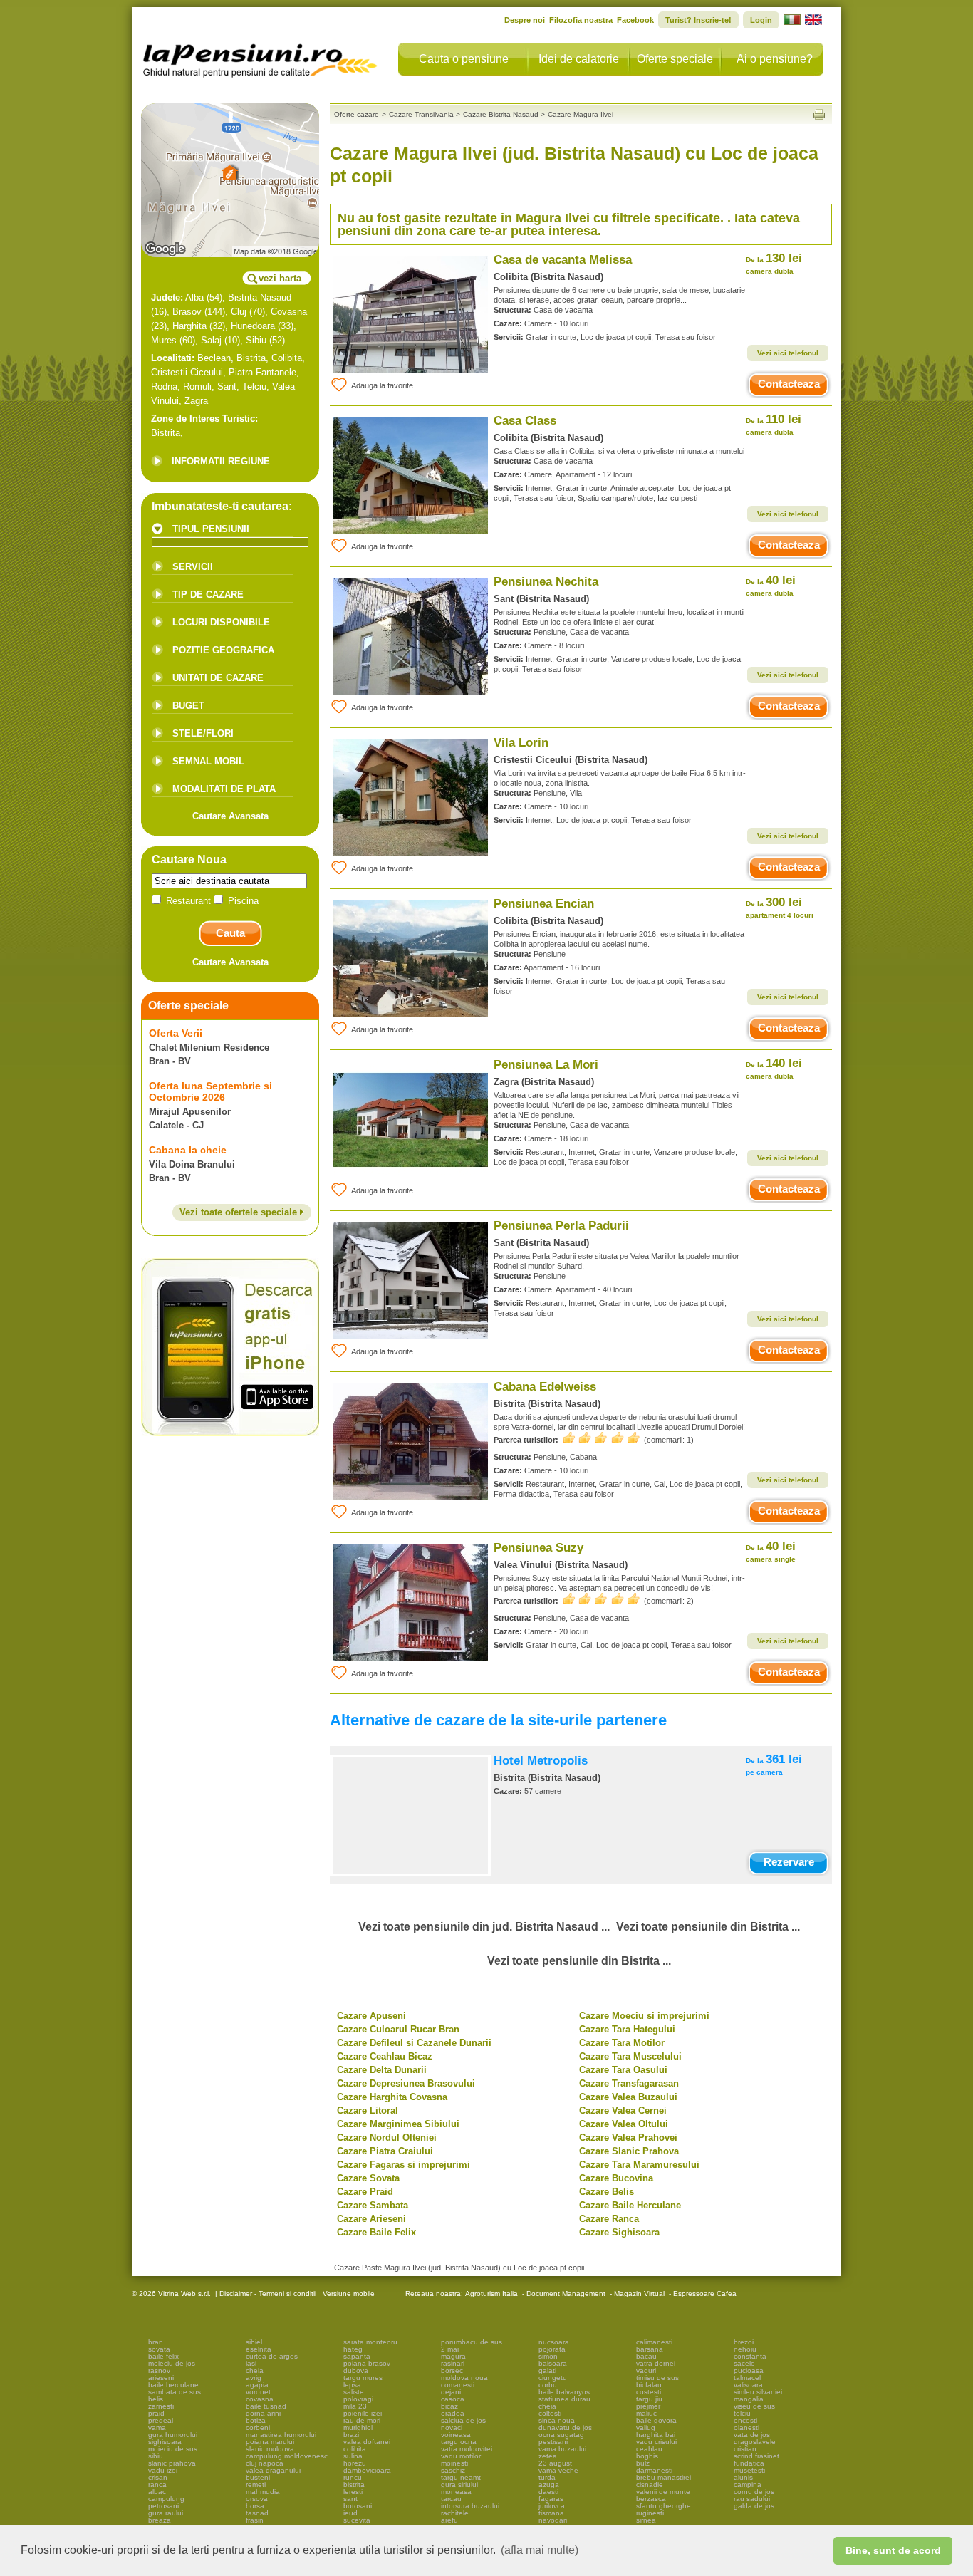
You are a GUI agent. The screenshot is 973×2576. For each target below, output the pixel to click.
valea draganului (273, 2470)
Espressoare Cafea (705, 2294)
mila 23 (355, 2406)
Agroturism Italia (491, 2294)
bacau (646, 2356)
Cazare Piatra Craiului (385, 2151)
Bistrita (251, 358)
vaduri (646, 2370)
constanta (750, 2356)
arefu (449, 2520)
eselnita (259, 2349)
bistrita (354, 2484)
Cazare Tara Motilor (622, 2043)
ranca (157, 2484)
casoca (453, 2399)
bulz (643, 2463)
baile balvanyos (564, 2392)
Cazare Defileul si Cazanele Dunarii (414, 2043)
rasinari (453, 2363)
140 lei (774, 1068)
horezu (355, 2463)
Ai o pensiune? (775, 59)
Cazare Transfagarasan (629, 2083)
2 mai (450, 2349)
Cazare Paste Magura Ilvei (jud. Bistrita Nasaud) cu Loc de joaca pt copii (459, 2268)
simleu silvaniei (758, 2392)
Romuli (197, 386)
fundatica (749, 2463)
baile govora (656, 2420)
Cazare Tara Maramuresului (639, 2165)
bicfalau (649, 2385)
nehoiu (745, 2349)
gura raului (166, 2513)
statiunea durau (564, 2399)
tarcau (451, 2499)
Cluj (239, 312)
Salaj (211, 340)
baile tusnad (266, 2406)
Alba (194, 297)
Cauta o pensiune (464, 59)
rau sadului (752, 2499)
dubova (356, 2370)
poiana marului (270, 2442)
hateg (353, 2349)
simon (548, 2356)
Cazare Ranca (609, 2219)
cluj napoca (265, 2463)
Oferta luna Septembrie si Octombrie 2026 (210, 1091)
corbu (548, 2385)
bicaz (449, 2406)
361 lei (774, 1764)
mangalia (749, 2399)
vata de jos (752, 2435)
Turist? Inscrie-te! (698, 20)
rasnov (159, 2370)
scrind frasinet (756, 2456)
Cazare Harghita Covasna (392, 2097)
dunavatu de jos (565, 2427)
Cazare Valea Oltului (624, 2124)
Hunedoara (253, 326)
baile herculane (173, 2385)
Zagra (196, 401)
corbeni (258, 2427)
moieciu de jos (172, 2363)
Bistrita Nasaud (260, 297)
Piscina (242, 901)
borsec (452, 2370)
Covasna (289, 312)
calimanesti (654, 2342)
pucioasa (749, 2370)
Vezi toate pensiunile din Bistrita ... (708, 1927)
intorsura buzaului (470, 2506)
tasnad (257, 2513)
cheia (255, 2370)
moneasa (456, 2492)
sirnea (646, 2520)
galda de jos (754, 2506)
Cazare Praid (365, 2192)
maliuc (646, 2413)
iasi (251, 2363)
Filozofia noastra (581, 20)
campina (748, 2484)
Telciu (254, 386)
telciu (742, 2413)
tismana (551, 2513)
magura (453, 2356)
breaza (160, 2520)
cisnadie (650, 2484)
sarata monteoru (370, 2342)
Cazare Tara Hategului (627, 2029)
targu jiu (649, 2399)
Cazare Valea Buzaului (628, 2097)
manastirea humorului (281, 2435)
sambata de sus (175, 2392)
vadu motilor (461, 2456)
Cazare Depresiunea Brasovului (406, 2083)
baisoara (553, 2363)
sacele (744, 2363)
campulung (166, 2499)
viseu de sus (754, 2406)
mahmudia (263, 2492)
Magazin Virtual (639, 2294)
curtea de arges (272, 2356)
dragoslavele (755, 2442)
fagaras (551, 2499)
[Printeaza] (819, 114)
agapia (257, 2385)
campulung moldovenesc (287, 2456)
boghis (647, 2456)
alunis (743, 2477)
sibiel (254, 2342)
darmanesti (654, 2470)
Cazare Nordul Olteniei (387, 2138)
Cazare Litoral (368, 2110)
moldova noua (464, 2378)
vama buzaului (562, 2449)
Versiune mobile (348, 2294)
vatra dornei (656, 2363)
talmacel (747, 2378)
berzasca (651, 2499)
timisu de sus (657, 2378)
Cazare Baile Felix (376, 2232)
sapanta (357, 2356)
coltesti (550, 2413)
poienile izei (363, 2413)
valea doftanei (367, 2442)
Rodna (164, 386)
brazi (351, 2435)
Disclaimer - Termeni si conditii (268, 2294)
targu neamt (461, 2477)
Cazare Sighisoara (619, 2232)
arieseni (161, 2378)
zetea (548, 2456)
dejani (451, 2392)
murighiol (358, 2427)
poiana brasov (367, 2363)
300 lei (780, 907)
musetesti (749, 2470)
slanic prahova (172, 2463)
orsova (257, 2499)
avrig (254, 2378)
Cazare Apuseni (371, 2016)
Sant (227, 386)
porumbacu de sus (472, 2342)
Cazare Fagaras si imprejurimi (404, 2165)
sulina (353, 2456)
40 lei (771, 585)
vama (157, 2427)
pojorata (552, 2349)
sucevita (357, 2520)
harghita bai (656, 2435)
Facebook (635, 20)
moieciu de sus (173, 2449)
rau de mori (362, 2420)
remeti (256, 2484)
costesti (649, 2392)
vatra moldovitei (467, 2449)
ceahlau (649, 2449)
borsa (255, 2506)
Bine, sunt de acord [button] (893, 2550)
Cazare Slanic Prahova (629, 2151)
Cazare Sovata (368, 2178)
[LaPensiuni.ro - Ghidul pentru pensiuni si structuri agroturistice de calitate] (261, 57)
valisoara (748, 2385)
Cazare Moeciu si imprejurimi (644, 2016)
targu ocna (459, 2442)
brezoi (744, 2342)
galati (547, 2370)
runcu (353, 2477)
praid (156, 2413)
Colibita (287, 358)
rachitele (455, 2513)
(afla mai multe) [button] (540, 2550)
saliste (354, 2392)
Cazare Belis (607, 2192)
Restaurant (188, 901)
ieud (350, 2513)
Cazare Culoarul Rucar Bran (398, 2029)
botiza (256, 2420)
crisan (158, 2477)
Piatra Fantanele (262, 372)
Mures (164, 340)
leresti (353, 2492)
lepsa (352, 2385)
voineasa (456, 2435)
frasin (255, 2520)
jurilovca (552, 2506)
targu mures (363, 2378)
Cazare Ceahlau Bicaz (385, 2056)
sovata (159, 2349)
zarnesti (161, 2406)
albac (157, 2492)
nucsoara (554, 2342)
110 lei (774, 424)
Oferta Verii (176, 1033)
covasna (260, 2399)
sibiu (156, 2456)
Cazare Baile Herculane (630, 2205)
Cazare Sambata (373, 2205)
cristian (745, 2449)
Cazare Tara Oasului (623, 2070)
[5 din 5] (601, 1438)
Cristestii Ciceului (187, 372)
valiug (646, 2427)
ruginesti (650, 2513)
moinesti (454, 2463)
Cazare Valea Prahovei (628, 2138)
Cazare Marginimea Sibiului (398, 2124)
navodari (553, 2520)
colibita (355, 2449)
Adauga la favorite (382, 385)
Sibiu (256, 340)
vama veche (558, 2470)
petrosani (163, 2506)
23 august (555, 2463)
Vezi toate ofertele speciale (240, 1212)
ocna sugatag (561, 2435)
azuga (549, 2484)
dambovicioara (367, 2470)
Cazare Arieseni (371, 2219)
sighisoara (165, 2442)
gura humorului (173, 2435)
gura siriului (459, 2484)
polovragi (358, 2399)
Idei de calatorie (579, 59)
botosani (358, 2506)
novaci (452, 2427)
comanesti (458, 2385)
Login (761, 20)
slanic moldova (270, 2449)
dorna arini (263, 2413)
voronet (258, 2392)
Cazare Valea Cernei (623, 2110)
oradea (453, 2413)
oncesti (745, 2420)
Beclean (214, 358)
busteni (258, 2477)
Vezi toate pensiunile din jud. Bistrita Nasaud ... (484, 1927)
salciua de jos (463, 2420)
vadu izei (163, 2470)
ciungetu (553, 2378)
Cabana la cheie (188, 1150)
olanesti (746, 2427)
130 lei (774, 263)
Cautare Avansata (230, 816)
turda (547, 2477)
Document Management (566, 2294)
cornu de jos (754, 2492)
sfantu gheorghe (664, 2506)
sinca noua (557, 2420)
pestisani (553, 2442)
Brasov (187, 312)
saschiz (453, 2470)
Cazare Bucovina (616, 2178)
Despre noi (525, 20)
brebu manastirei (664, 2477)
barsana (650, 2349)
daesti (548, 2492)
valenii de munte (663, 2492)
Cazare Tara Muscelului (630, 2056)
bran (156, 2342)
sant (350, 2499)
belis (156, 2399)
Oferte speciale (675, 59)
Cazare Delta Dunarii (382, 2070)
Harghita (189, 326)
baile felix (163, 2356)
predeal (161, 2420)
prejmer (648, 2406)
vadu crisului (656, 2442)
